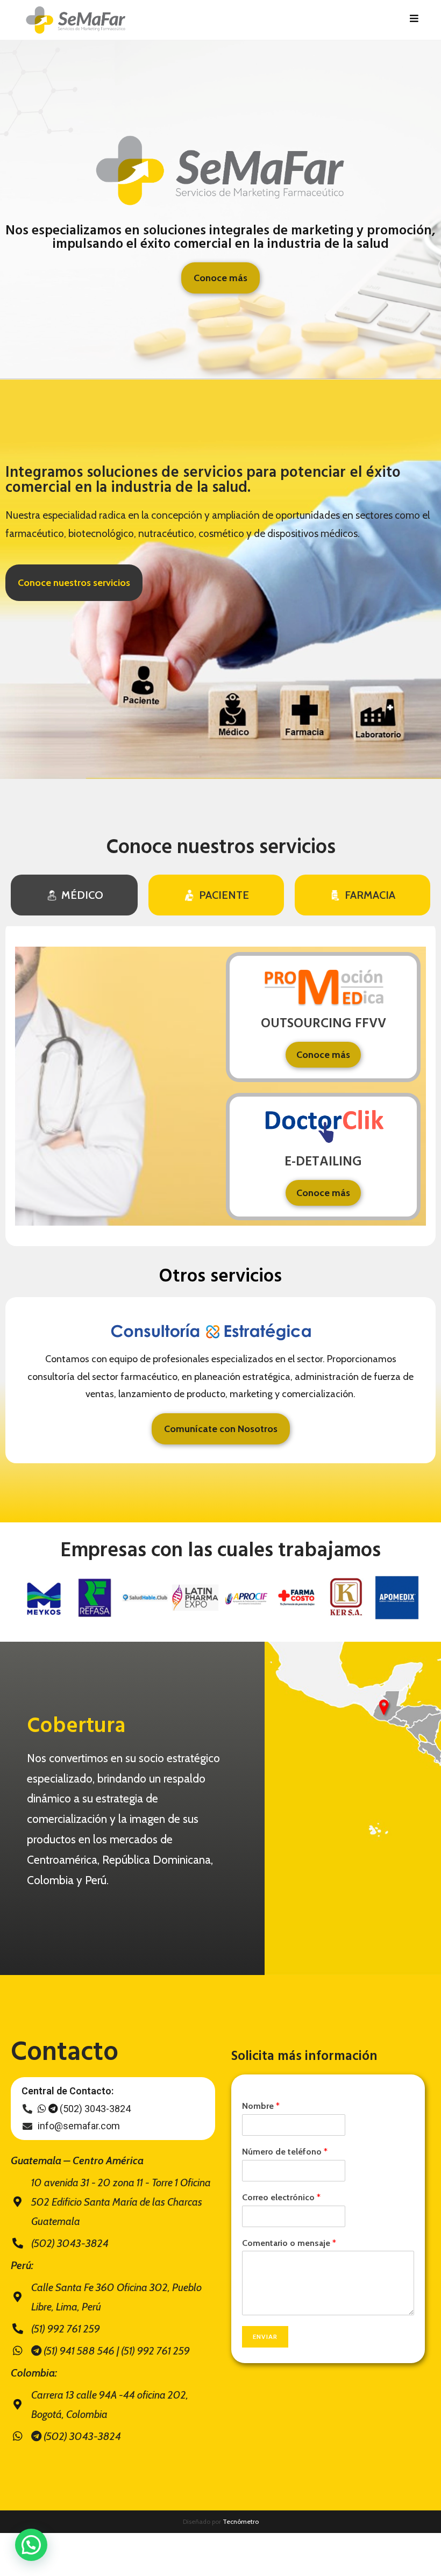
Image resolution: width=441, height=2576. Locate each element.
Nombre (261, 2106)
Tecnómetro (241, 2521)
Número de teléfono (285, 2152)
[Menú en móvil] (414, 20)
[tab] (74, 895)
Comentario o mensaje (289, 2243)
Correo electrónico (281, 2197)
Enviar (265, 2337)
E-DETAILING (323, 1162)
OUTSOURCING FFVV (323, 1024)
